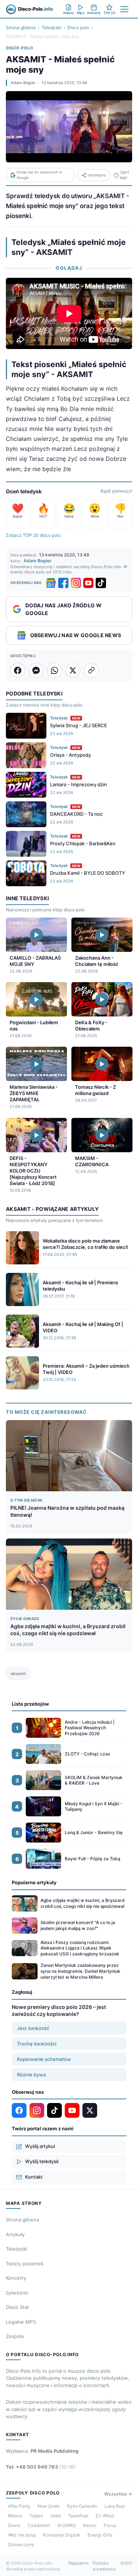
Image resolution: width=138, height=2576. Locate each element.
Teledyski (52, 27)
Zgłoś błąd (125, 175)
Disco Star (17, 2307)
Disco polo (78, 27)
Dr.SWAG (67, 2525)
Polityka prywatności (105, 2566)
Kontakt (34, 2177)
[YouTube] (88, 583)
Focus (110, 2525)
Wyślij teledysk (42, 2161)
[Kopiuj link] (91, 670)
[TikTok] (101, 583)
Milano (15, 2516)
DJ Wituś (105, 2516)
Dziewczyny (21, 2544)
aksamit (18, 1674)
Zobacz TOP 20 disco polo (33, 535)
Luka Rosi (115, 2506)
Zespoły (15, 2336)
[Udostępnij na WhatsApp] (54, 670)
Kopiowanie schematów (44, 2059)
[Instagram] (76, 583)
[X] (90, 2110)
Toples (36, 2516)
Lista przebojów (30, 1704)
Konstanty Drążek (62, 2535)
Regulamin (78, 2563)
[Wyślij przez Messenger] (36, 670)
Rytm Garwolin (82, 2506)
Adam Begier (23, 83)
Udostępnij (97, 175)
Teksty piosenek (25, 2264)
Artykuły (15, 2234)
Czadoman (39, 2525)
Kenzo (90, 2525)
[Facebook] (63, 583)
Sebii (56, 2516)
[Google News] (51, 583)
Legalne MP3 (21, 2322)
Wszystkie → (118, 2494)
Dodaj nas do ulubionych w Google (39, 175)
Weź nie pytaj (22, 2535)
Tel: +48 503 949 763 (41, 2467)
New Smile (49, 2506)
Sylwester (17, 2293)
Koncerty (16, 2278)
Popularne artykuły (34, 1882)
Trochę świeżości (37, 2044)
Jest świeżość (33, 2028)
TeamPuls (78, 2516)
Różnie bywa (31, 2075)
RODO (126, 2563)
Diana (14, 2525)
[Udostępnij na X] (73, 670)
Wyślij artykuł (40, 2146)
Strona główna (21, 27)
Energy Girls (100, 2535)
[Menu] (124, 9)
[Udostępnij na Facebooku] (18, 670)
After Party (19, 2506)
